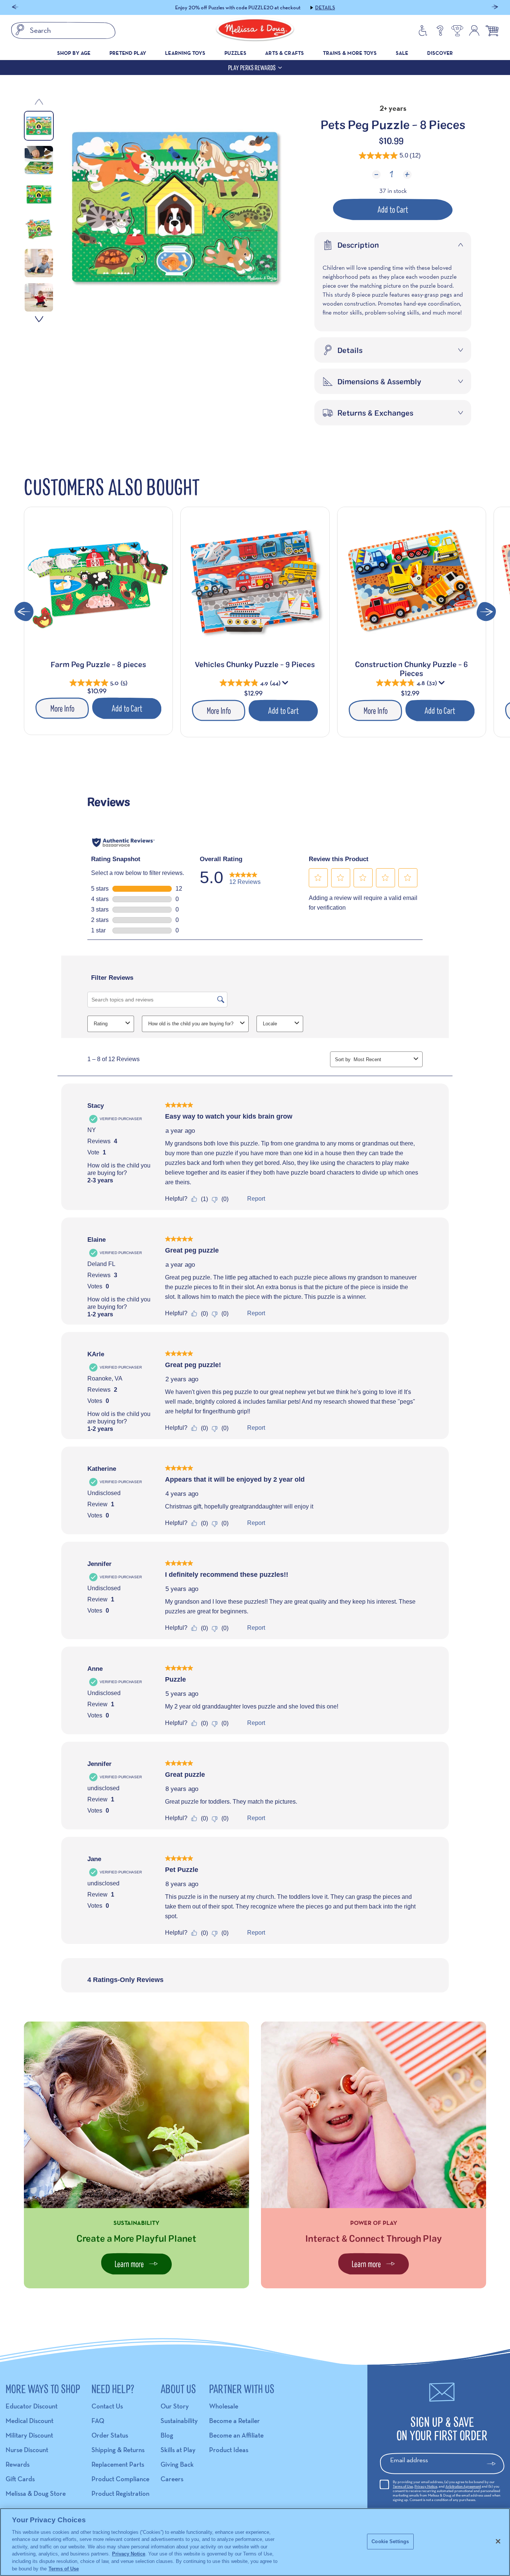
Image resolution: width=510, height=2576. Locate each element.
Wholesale (224, 2406)
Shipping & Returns (118, 2450)
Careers (172, 2479)
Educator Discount (32, 2406)
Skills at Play (178, 2450)
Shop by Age (74, 53)
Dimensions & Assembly (379, 381)
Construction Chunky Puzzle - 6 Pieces (411, 669)
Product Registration (120, 2493)
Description (358, 245)
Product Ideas (229, 2450)
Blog (167, 2435)
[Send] (495, 2464)
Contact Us (107, 2406)
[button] (15, 8)
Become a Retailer (234, 2421)
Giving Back (177, 2464)
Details (300, 7)
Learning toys (185, 53)
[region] (255, 2542)
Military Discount (29, 2435)
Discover (440, 53)
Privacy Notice (426, 2486)
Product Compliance (120, 2479)
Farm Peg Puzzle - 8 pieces (98, 664)
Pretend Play (128, 53)
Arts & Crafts (284, 53)
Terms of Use (403, 2486)
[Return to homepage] (255, 31)
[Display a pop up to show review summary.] (286, 684)
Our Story (175, 2406)
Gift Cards (20, 2479)
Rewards (18, 2464)
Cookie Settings (390, 2541)
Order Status (110, 2435)
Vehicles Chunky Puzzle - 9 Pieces (255, 664)
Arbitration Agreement (463, 2486)
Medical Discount (29, 2421)
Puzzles (235, 53)
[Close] (498, 2541)
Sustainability (179, 2421)
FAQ (98, 2421)
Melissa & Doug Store (36, 2493)
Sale (402, 53)
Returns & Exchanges (375, 413)
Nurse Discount (27, 2450)
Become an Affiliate (236, 2435)
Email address (409, 2460)
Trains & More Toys (350, 53)
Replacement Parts (118, 2464)
